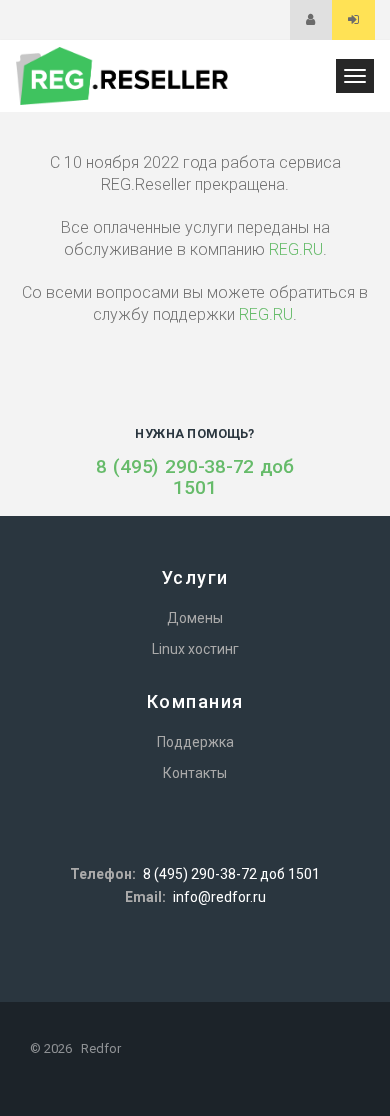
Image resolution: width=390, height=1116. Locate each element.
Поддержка (195, 742)
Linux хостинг (195, 649)
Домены (195, 618)
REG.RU (296, 249)
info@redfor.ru (219, 897)
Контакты (195, 773)
